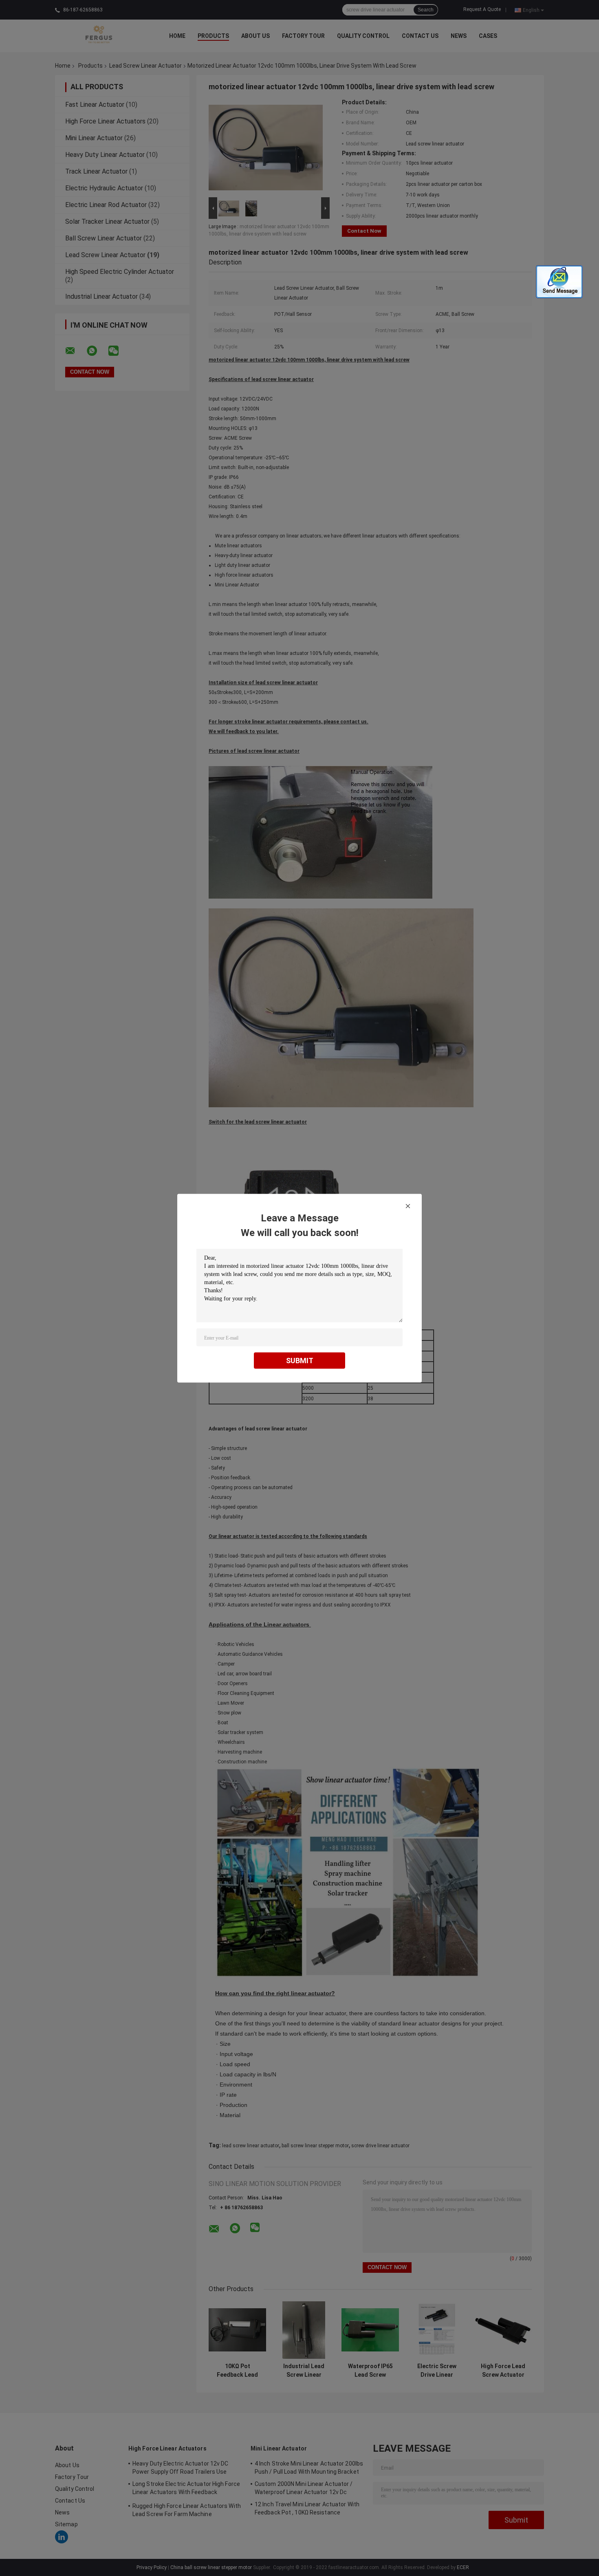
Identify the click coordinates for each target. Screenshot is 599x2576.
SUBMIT (300, 1360)
